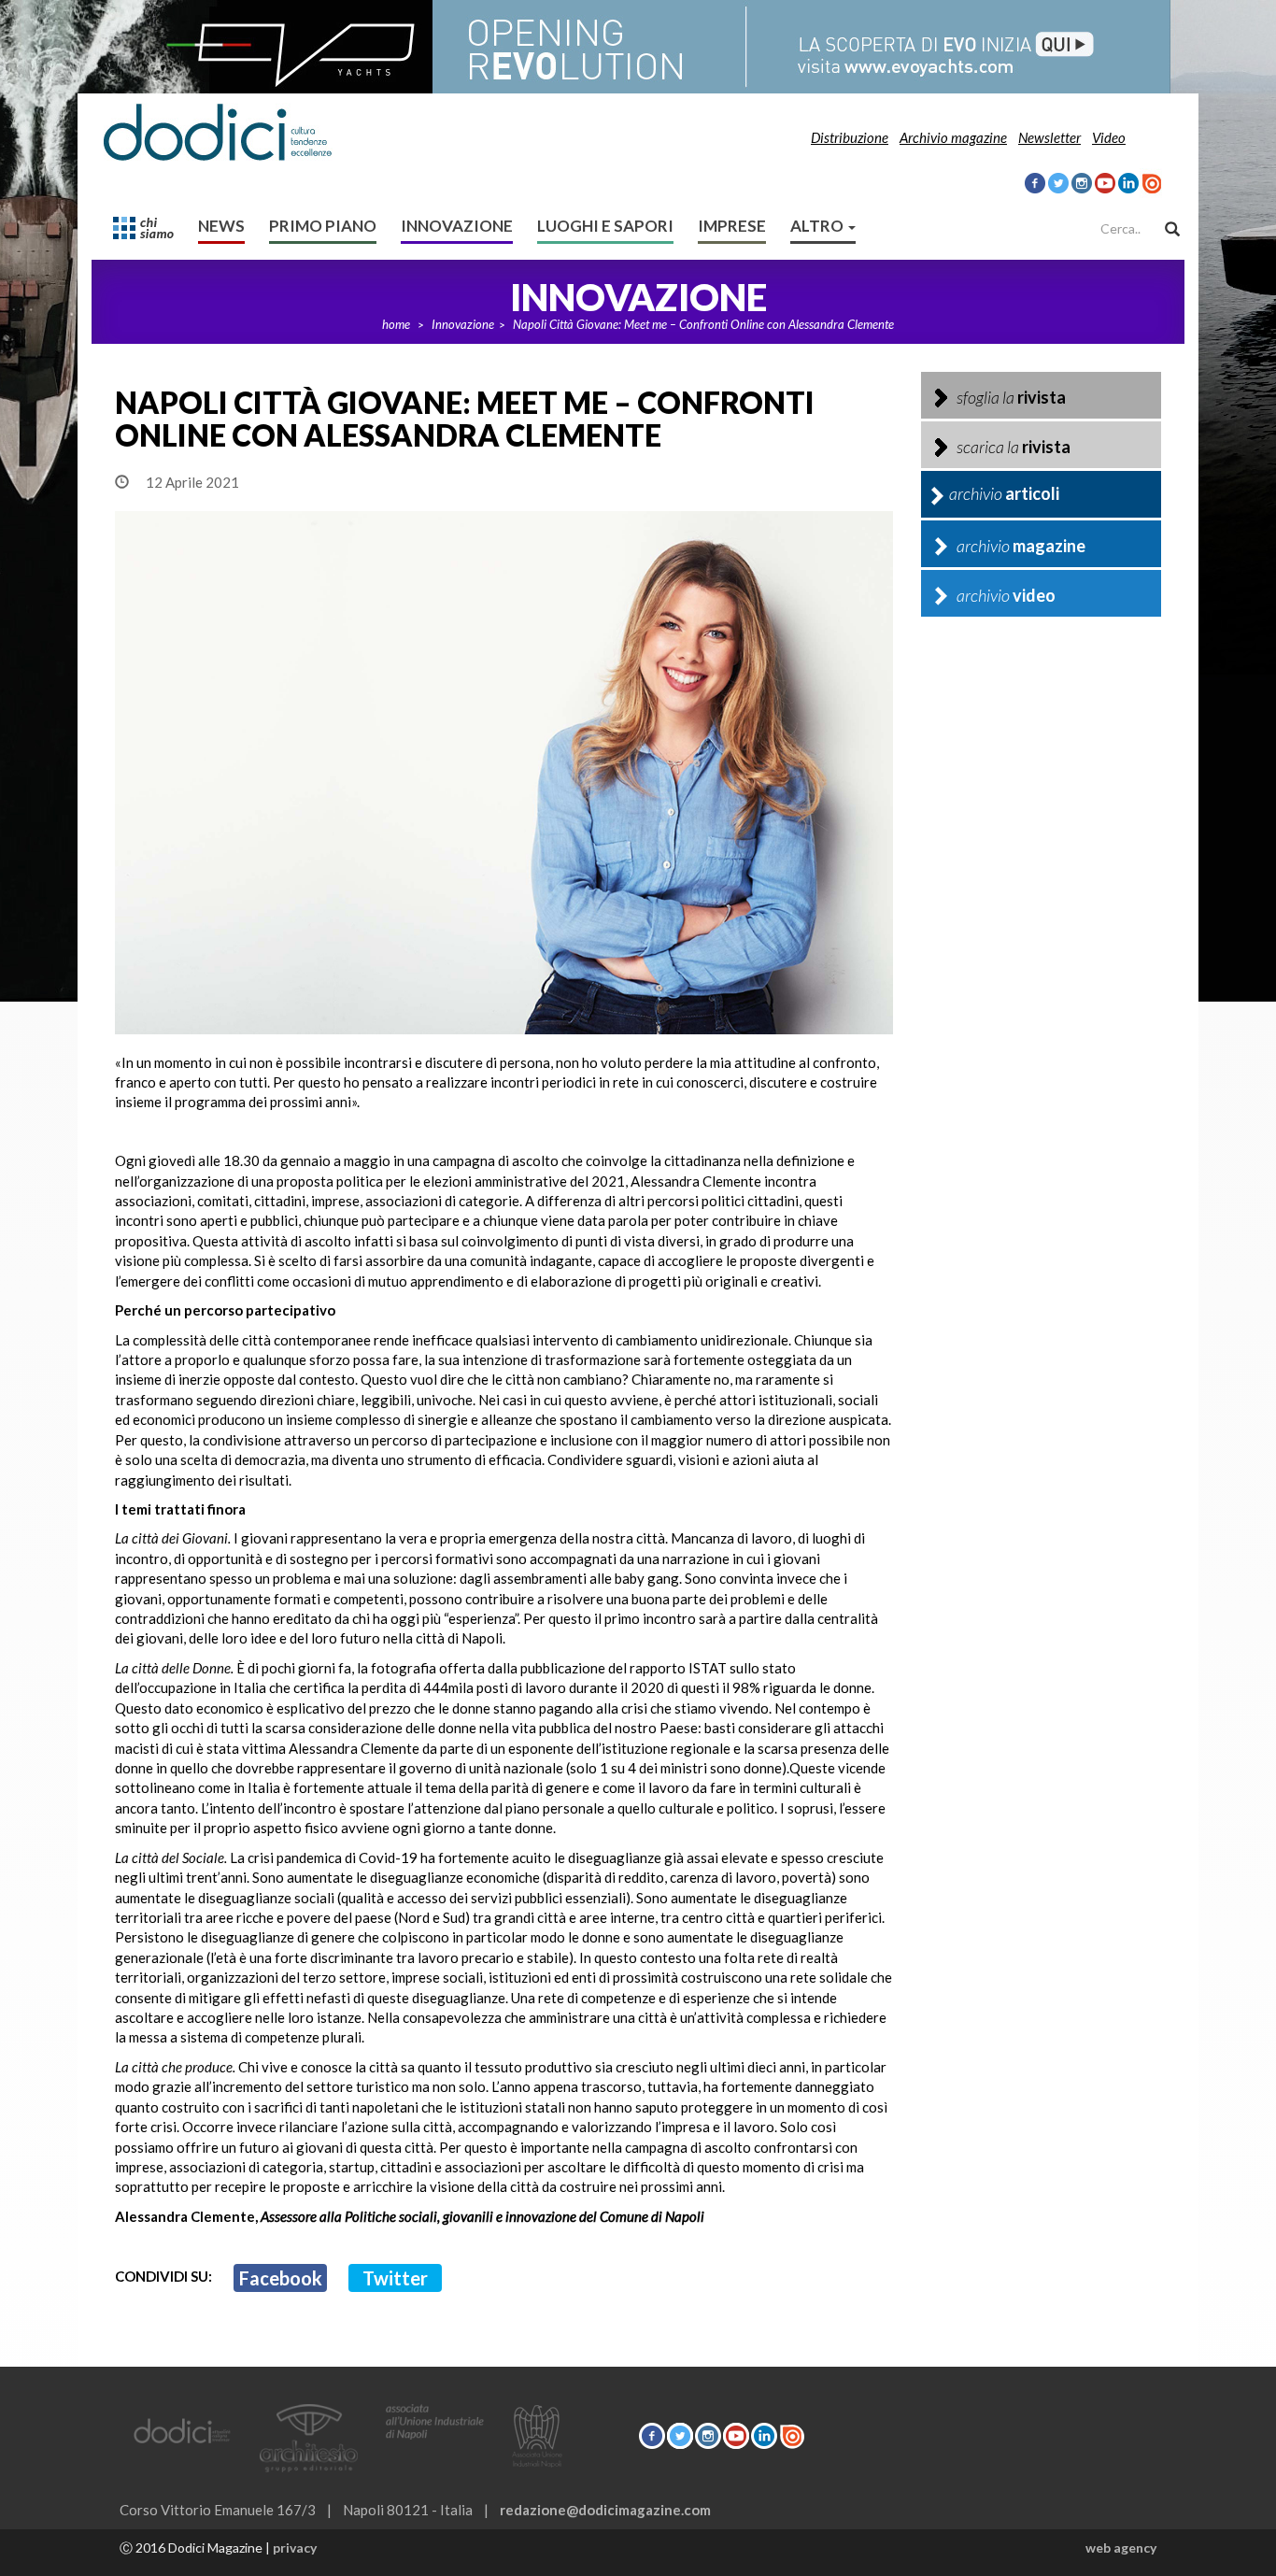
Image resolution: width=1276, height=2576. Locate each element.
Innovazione (457, 226)
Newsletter (1049, 137)
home (396, 324)
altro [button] (818, 226)
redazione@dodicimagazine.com (605, 2510)
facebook (281, 2278)
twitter (395, 2278)
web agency (1121, 2548)
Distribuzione (850, 137)
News (221, 226)
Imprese (732, 226)
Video (1109, 137)
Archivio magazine (953, 137)
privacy (295, 2548)
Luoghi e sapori (605, 226)
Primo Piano (323, 226)
